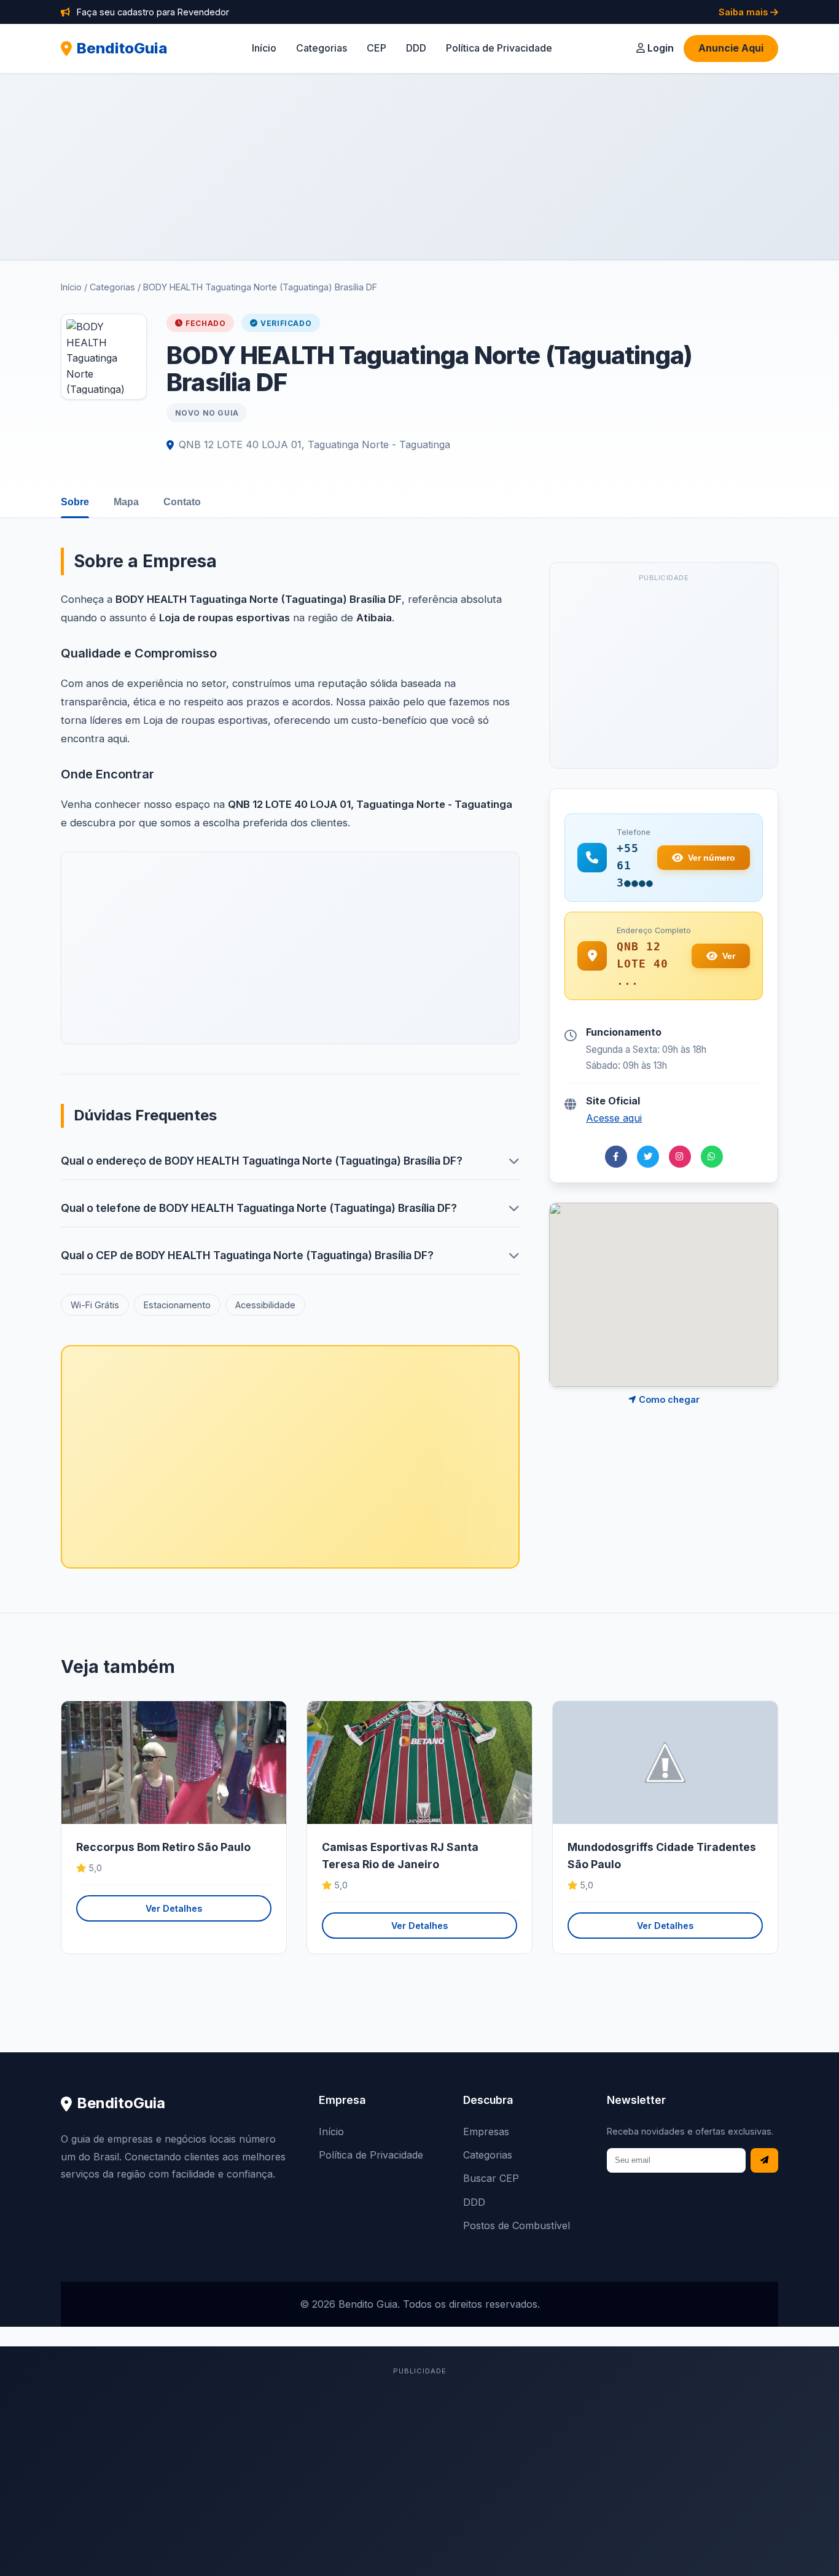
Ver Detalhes (174, 1908)
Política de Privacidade (499, 48)
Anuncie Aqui (731, 48)
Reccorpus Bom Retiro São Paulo (163, 1847)
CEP (377, 48)
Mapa (126, 502)
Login (659, 48)
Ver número (712, 858)
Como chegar (668, 1399)
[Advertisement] (419, 166)
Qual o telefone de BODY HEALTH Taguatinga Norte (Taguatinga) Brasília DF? (259, 1208)
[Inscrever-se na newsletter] (764, 2161)
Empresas (486, 2132)
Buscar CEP (491, 2178)
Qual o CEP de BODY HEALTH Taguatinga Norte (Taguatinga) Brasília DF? (247, 1255)
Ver (729, 956)
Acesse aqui (614, 1118)
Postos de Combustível (517, 2225)
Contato (182, 502)
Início (264, 48)
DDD (416, 48)
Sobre (75, 502)
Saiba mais (744, 12)
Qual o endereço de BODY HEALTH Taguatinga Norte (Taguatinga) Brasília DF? (262, 1161)
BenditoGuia (122, 48)
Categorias (322, 48)
